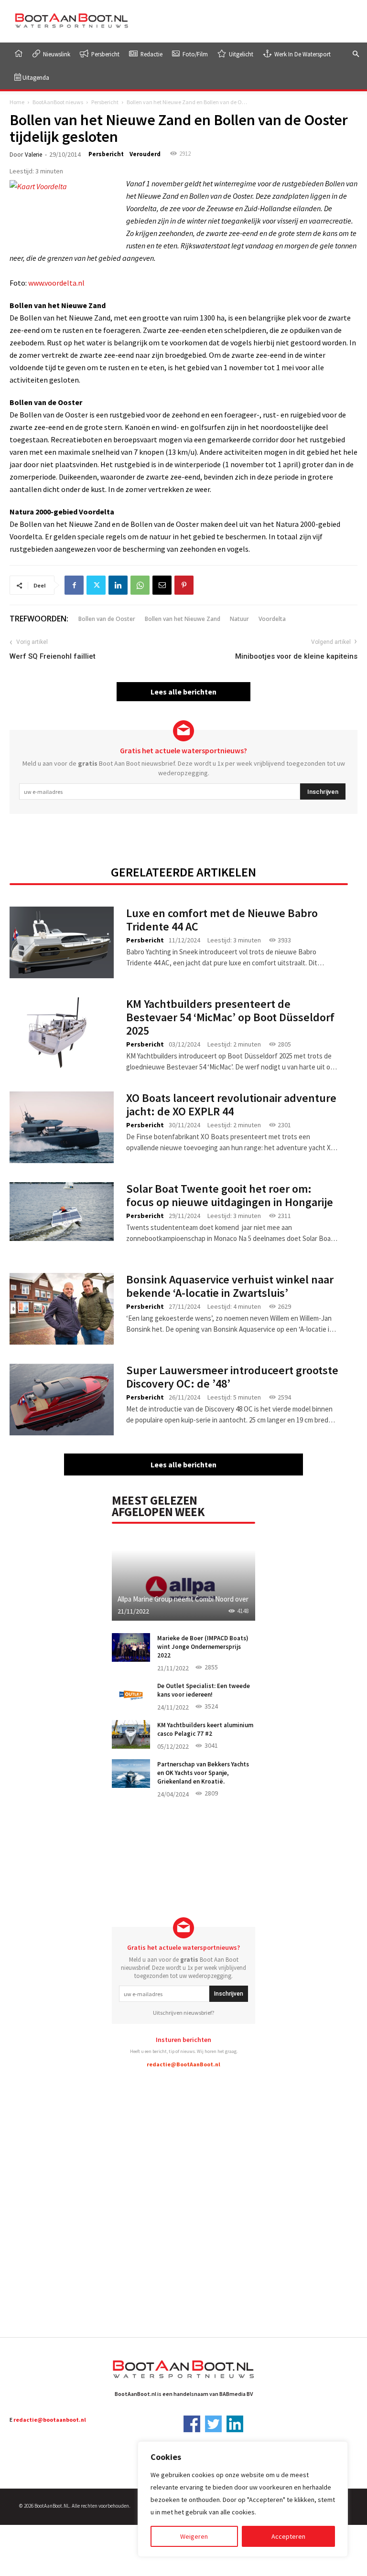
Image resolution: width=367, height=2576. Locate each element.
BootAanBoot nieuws (58, 102)
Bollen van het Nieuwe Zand (183, 619)
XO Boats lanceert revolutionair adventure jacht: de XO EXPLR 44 (231, 1105)
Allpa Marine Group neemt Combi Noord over (183, 1599)
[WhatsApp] (140, 585)
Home (17, 102)
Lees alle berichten (183, 692)
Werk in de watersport (302, 54)
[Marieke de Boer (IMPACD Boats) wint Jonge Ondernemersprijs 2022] (131, 1647)
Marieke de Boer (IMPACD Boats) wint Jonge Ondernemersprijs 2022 (203, 1647)
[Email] (162, 585)
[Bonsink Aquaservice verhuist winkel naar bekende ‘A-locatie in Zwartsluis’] (62, 1309)
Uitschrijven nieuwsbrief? (183, 2013)
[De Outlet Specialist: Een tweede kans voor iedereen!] (131, 1695)
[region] (243, 2499)
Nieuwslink (56, 54)
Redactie (151, 54)
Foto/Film (194, 54)
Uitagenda (35, 77)
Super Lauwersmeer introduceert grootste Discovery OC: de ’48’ (232, 1377)
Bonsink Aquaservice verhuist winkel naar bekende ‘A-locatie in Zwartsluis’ (230, 1286)
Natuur (239, 619)
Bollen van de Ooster (107, 619)
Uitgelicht (240, 54)
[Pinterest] (184, 585)
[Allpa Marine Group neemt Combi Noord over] (183, 1577)
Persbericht (105, 54)
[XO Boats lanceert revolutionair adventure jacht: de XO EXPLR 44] (62, 1127)
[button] (356, 54)
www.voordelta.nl (56, 283)
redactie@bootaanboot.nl (50, 2420)
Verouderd (145, 154)
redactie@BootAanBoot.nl (183, 2064)
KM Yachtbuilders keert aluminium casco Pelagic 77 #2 (205, 1729)
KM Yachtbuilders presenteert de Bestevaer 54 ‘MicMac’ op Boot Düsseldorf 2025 (230, 1017)
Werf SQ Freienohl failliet (53, 656)
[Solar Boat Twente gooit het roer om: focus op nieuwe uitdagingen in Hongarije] (62, 1212)
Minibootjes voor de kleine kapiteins (296, 656)
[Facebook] (74, 585)
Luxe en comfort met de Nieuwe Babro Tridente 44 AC (222, 920)
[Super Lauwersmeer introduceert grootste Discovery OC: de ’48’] (62, 1400)
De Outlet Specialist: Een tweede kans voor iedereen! (204, 1690)
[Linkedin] (118, 585)
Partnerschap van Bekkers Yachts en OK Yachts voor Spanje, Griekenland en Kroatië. (203, 1773)
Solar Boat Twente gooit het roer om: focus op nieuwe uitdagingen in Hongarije (230, 1195)
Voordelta (272, 619)
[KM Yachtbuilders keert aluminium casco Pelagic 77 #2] (131, 1734)
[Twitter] (96, 585)
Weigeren (194, 2536)
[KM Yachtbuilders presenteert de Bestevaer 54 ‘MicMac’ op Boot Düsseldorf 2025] (62, 1033)
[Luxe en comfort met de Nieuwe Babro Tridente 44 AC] (62, 942)
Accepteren (288, 2536)
